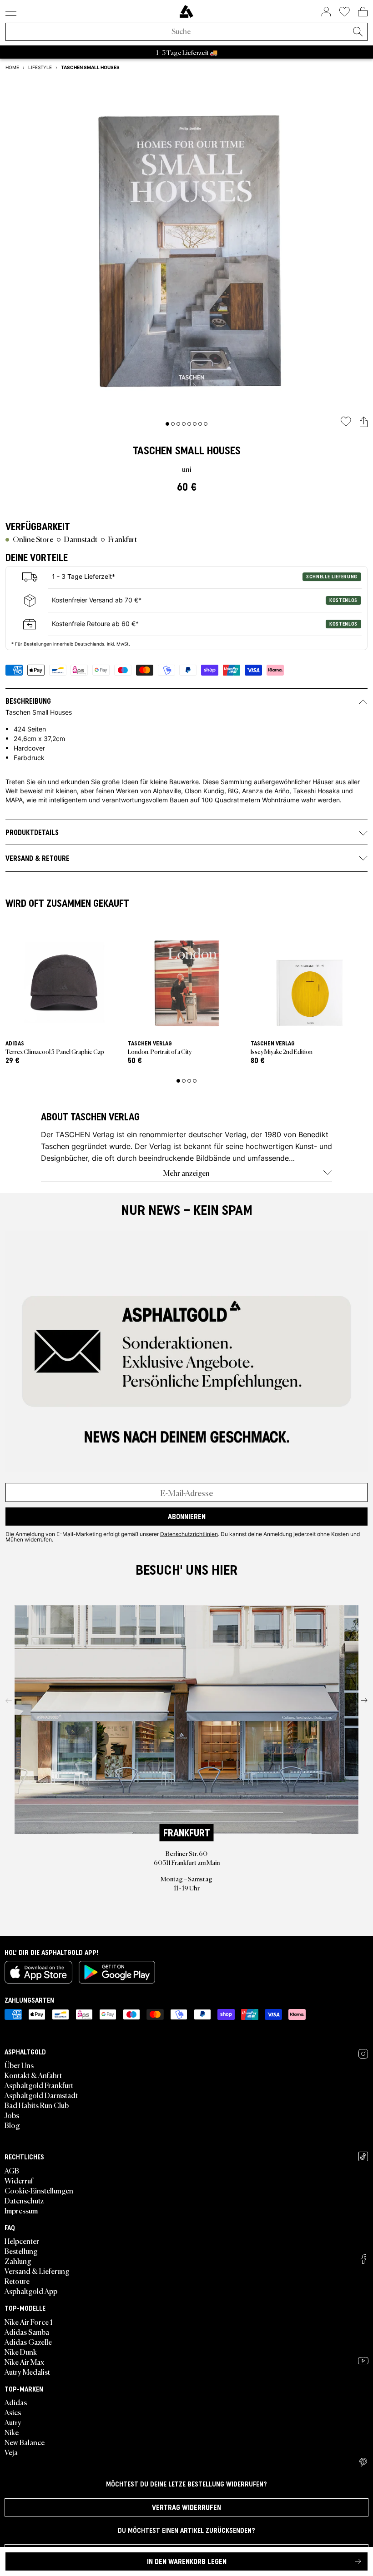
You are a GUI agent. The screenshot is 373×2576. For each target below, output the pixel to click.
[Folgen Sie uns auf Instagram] (363, 2054)
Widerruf (19, 2180)
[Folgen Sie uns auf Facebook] (363, 2259)
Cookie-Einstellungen (39, 2190)
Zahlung (18, 2261)
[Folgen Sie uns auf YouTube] (363, 2361)
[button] (364, 422)
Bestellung (21, 2251)
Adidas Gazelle (28, 2342)
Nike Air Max (24, 2362)
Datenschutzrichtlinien (189, 1534)
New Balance (25, 2442)
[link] (186, 11)
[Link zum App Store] (38, 1972)
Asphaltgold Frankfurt (39, 2085)
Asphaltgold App (31, 2291)
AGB (12, 2170)
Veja (11, 2452)
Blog (12, 2125)
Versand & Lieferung (37, 2271)
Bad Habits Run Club (37, 2105)
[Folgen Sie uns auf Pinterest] (363, 2462)
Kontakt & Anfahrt (33, 2075)
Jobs (12, 2115)
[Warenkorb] (363, 11)
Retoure (17, 2281)
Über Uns (19, 2065)
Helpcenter (22, 2241)
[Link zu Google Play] (117, 1972)
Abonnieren (187, 1517)
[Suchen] (358, 32)
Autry (13, 2422)
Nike (12, 2432)
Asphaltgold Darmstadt (41, 2095)
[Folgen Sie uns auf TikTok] (363, 2156)
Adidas (16, 2402)
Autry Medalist (27, 2372)
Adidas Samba (27, 2332)
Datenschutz (24, 2200)
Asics (13, 2412)
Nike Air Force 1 (28, 2322)
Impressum (21, 2210)
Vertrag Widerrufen (186, 2507)
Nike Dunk (21, 2352)
